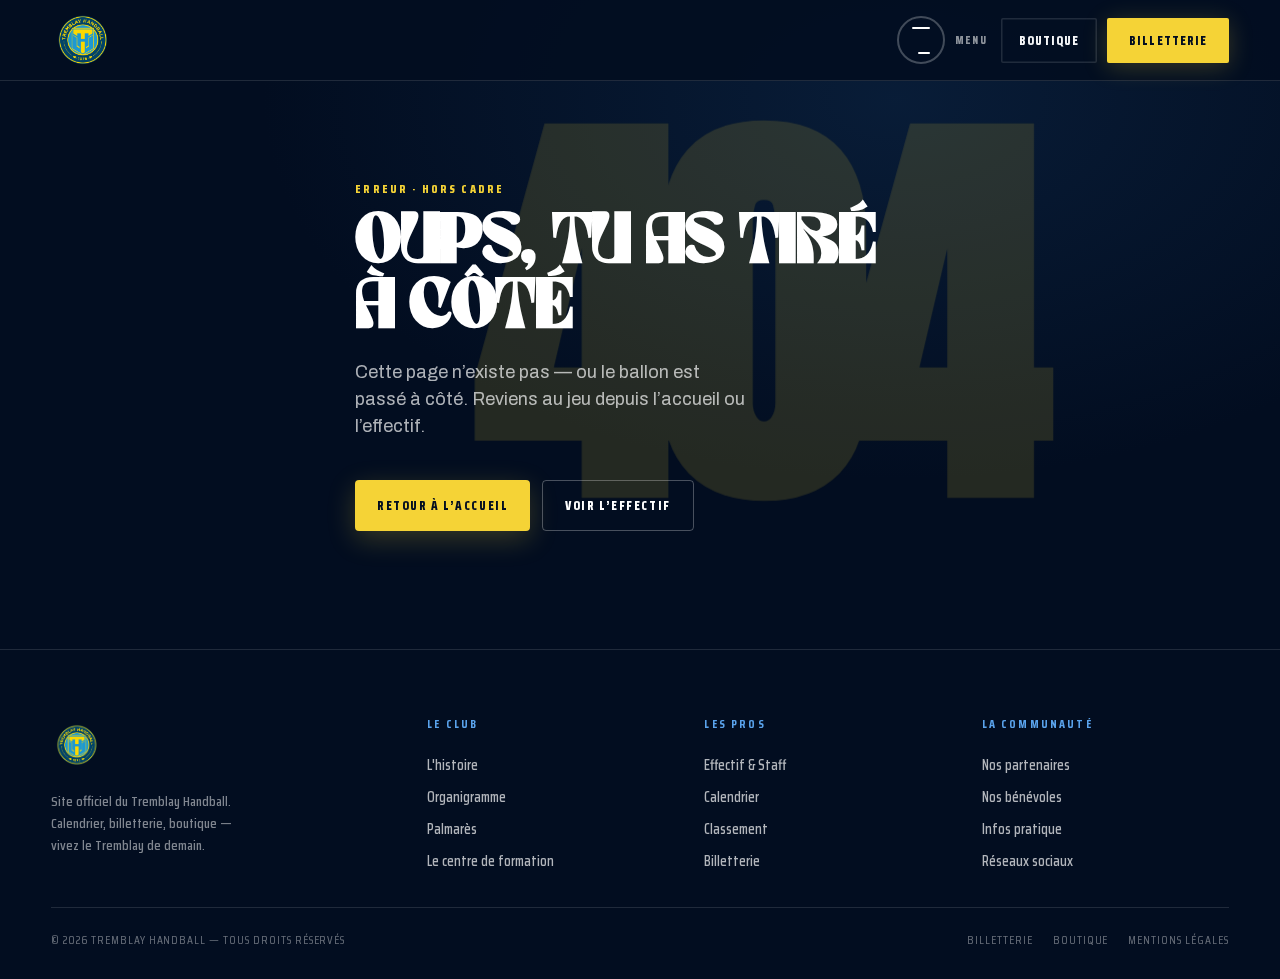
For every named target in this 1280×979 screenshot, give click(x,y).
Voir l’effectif (617, 505)
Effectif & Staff (745, 765)
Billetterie (1167, 40)
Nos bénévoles (1022, 797)
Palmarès (452, 829)
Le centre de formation (490, 861)
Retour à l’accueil (442, 505)
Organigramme (466, 797)
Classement (736, 829)
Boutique (1049, 40)
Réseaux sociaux (1027, 861)
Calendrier (731, 797)
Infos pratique (1022, 829)
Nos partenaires (1026, 765)
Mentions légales (1178, 939)
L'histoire (452, 765)
